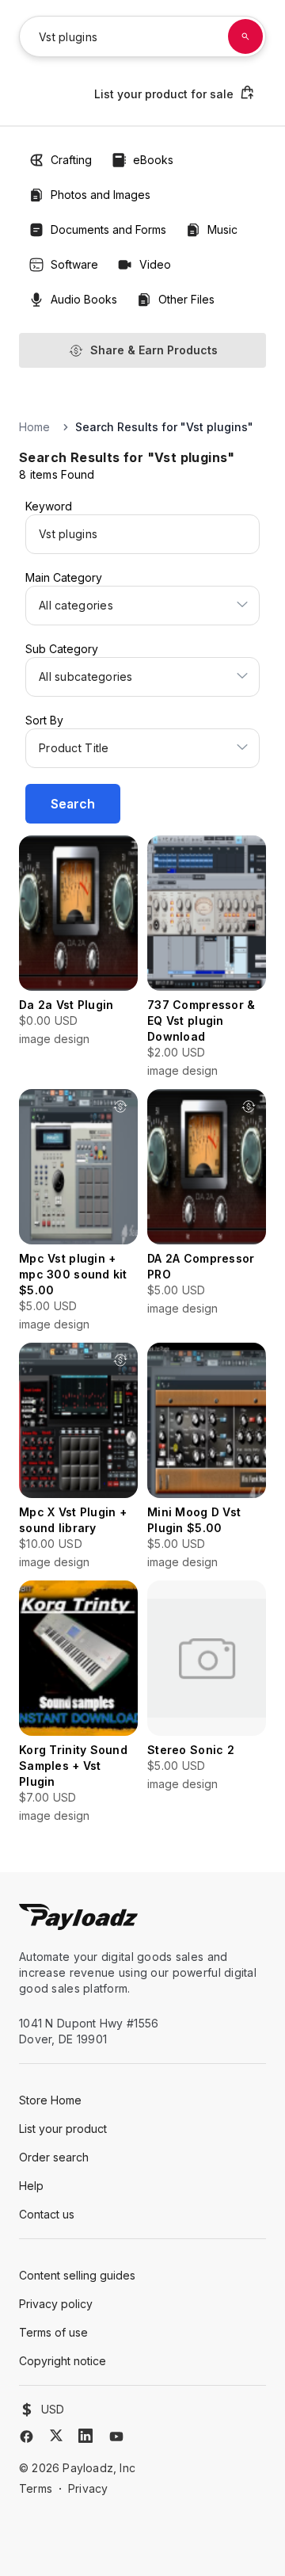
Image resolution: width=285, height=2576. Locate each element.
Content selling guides (77, 2275)
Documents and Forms (108, 229)
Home (34, 427)
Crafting (71, 160)
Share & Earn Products (154, 350)
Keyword (49, 506)
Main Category (64, 577)
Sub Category (62, 649)
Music (222, 229)
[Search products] (245, 36)
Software (74, 264)
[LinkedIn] (85, 2436)
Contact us (47, 2214)
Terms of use (53, 2332)
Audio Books (84, 299)
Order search (54, 2157)
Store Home (50, 2100)
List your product (63, 2129)
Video (155, 264)
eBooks (153, 160)
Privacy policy (56, 2304)
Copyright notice (63, 2361)
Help (31, 2186)
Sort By (44, 720)
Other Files (186, 299)
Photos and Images (101, 195)
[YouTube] (116, 2436)
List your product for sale (164, 94)
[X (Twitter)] (56, 2435)
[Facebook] (27, 2436)
